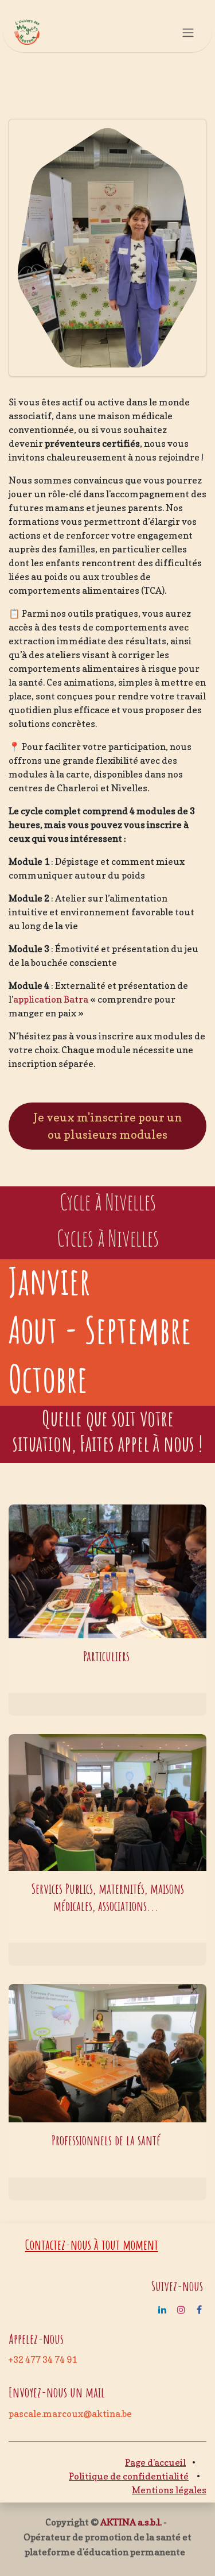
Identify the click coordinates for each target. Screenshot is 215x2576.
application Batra (51, 999)
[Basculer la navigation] (188, 32)
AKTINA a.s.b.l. (131, 2522)
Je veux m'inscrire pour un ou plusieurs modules (108, 1126)
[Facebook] (199, 2310)
